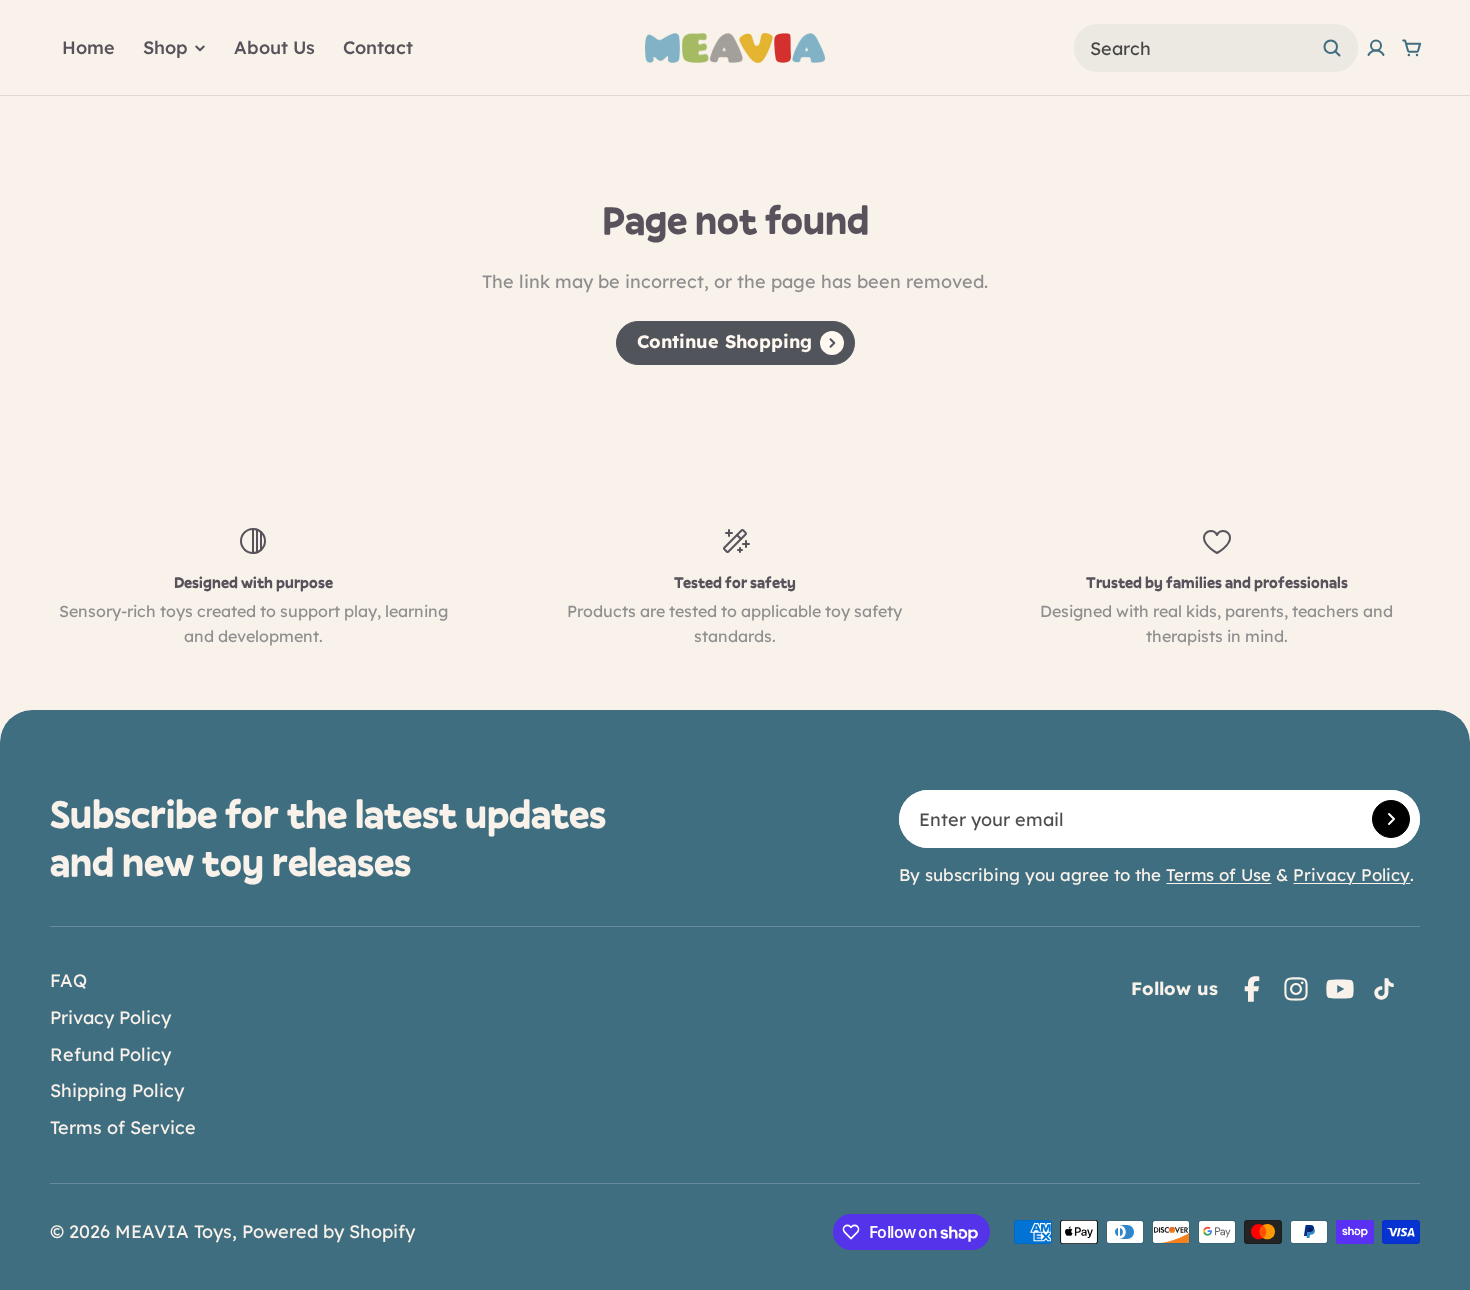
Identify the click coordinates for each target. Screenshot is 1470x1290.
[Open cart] (1412, 48)
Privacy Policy (1351, 874)
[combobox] (1216, 48)
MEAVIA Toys (173, 1231)
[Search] (1332, 48)
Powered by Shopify (328, 1231)
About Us (274, 47)
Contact (378, 47)
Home (88, 47)
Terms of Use (1218, 874)
